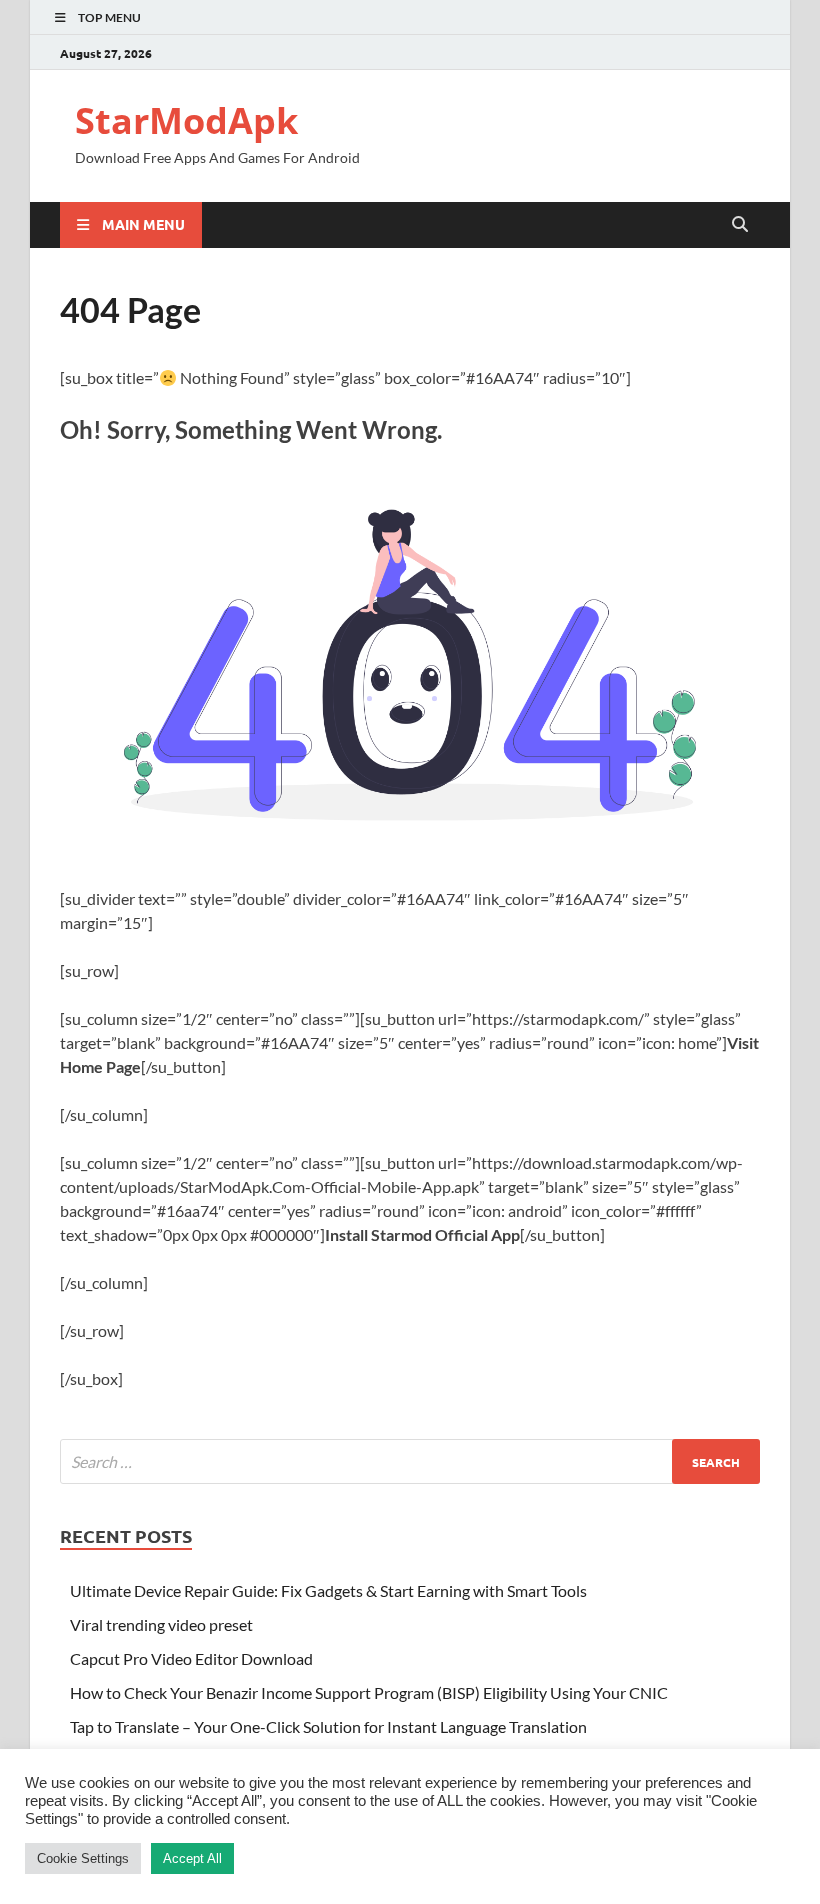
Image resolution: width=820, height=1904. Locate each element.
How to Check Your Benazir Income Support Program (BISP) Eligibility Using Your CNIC (369, 1692)
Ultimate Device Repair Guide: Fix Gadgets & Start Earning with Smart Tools (328, 1590)
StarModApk (186, 120)
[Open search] (740, 225)
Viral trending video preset (161, 1624)
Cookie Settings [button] (83, 1858)
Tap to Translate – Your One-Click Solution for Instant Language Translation (328, 1726)
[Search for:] (410, 1461)
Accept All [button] (192, 1858)
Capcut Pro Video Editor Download (191, 1658)
